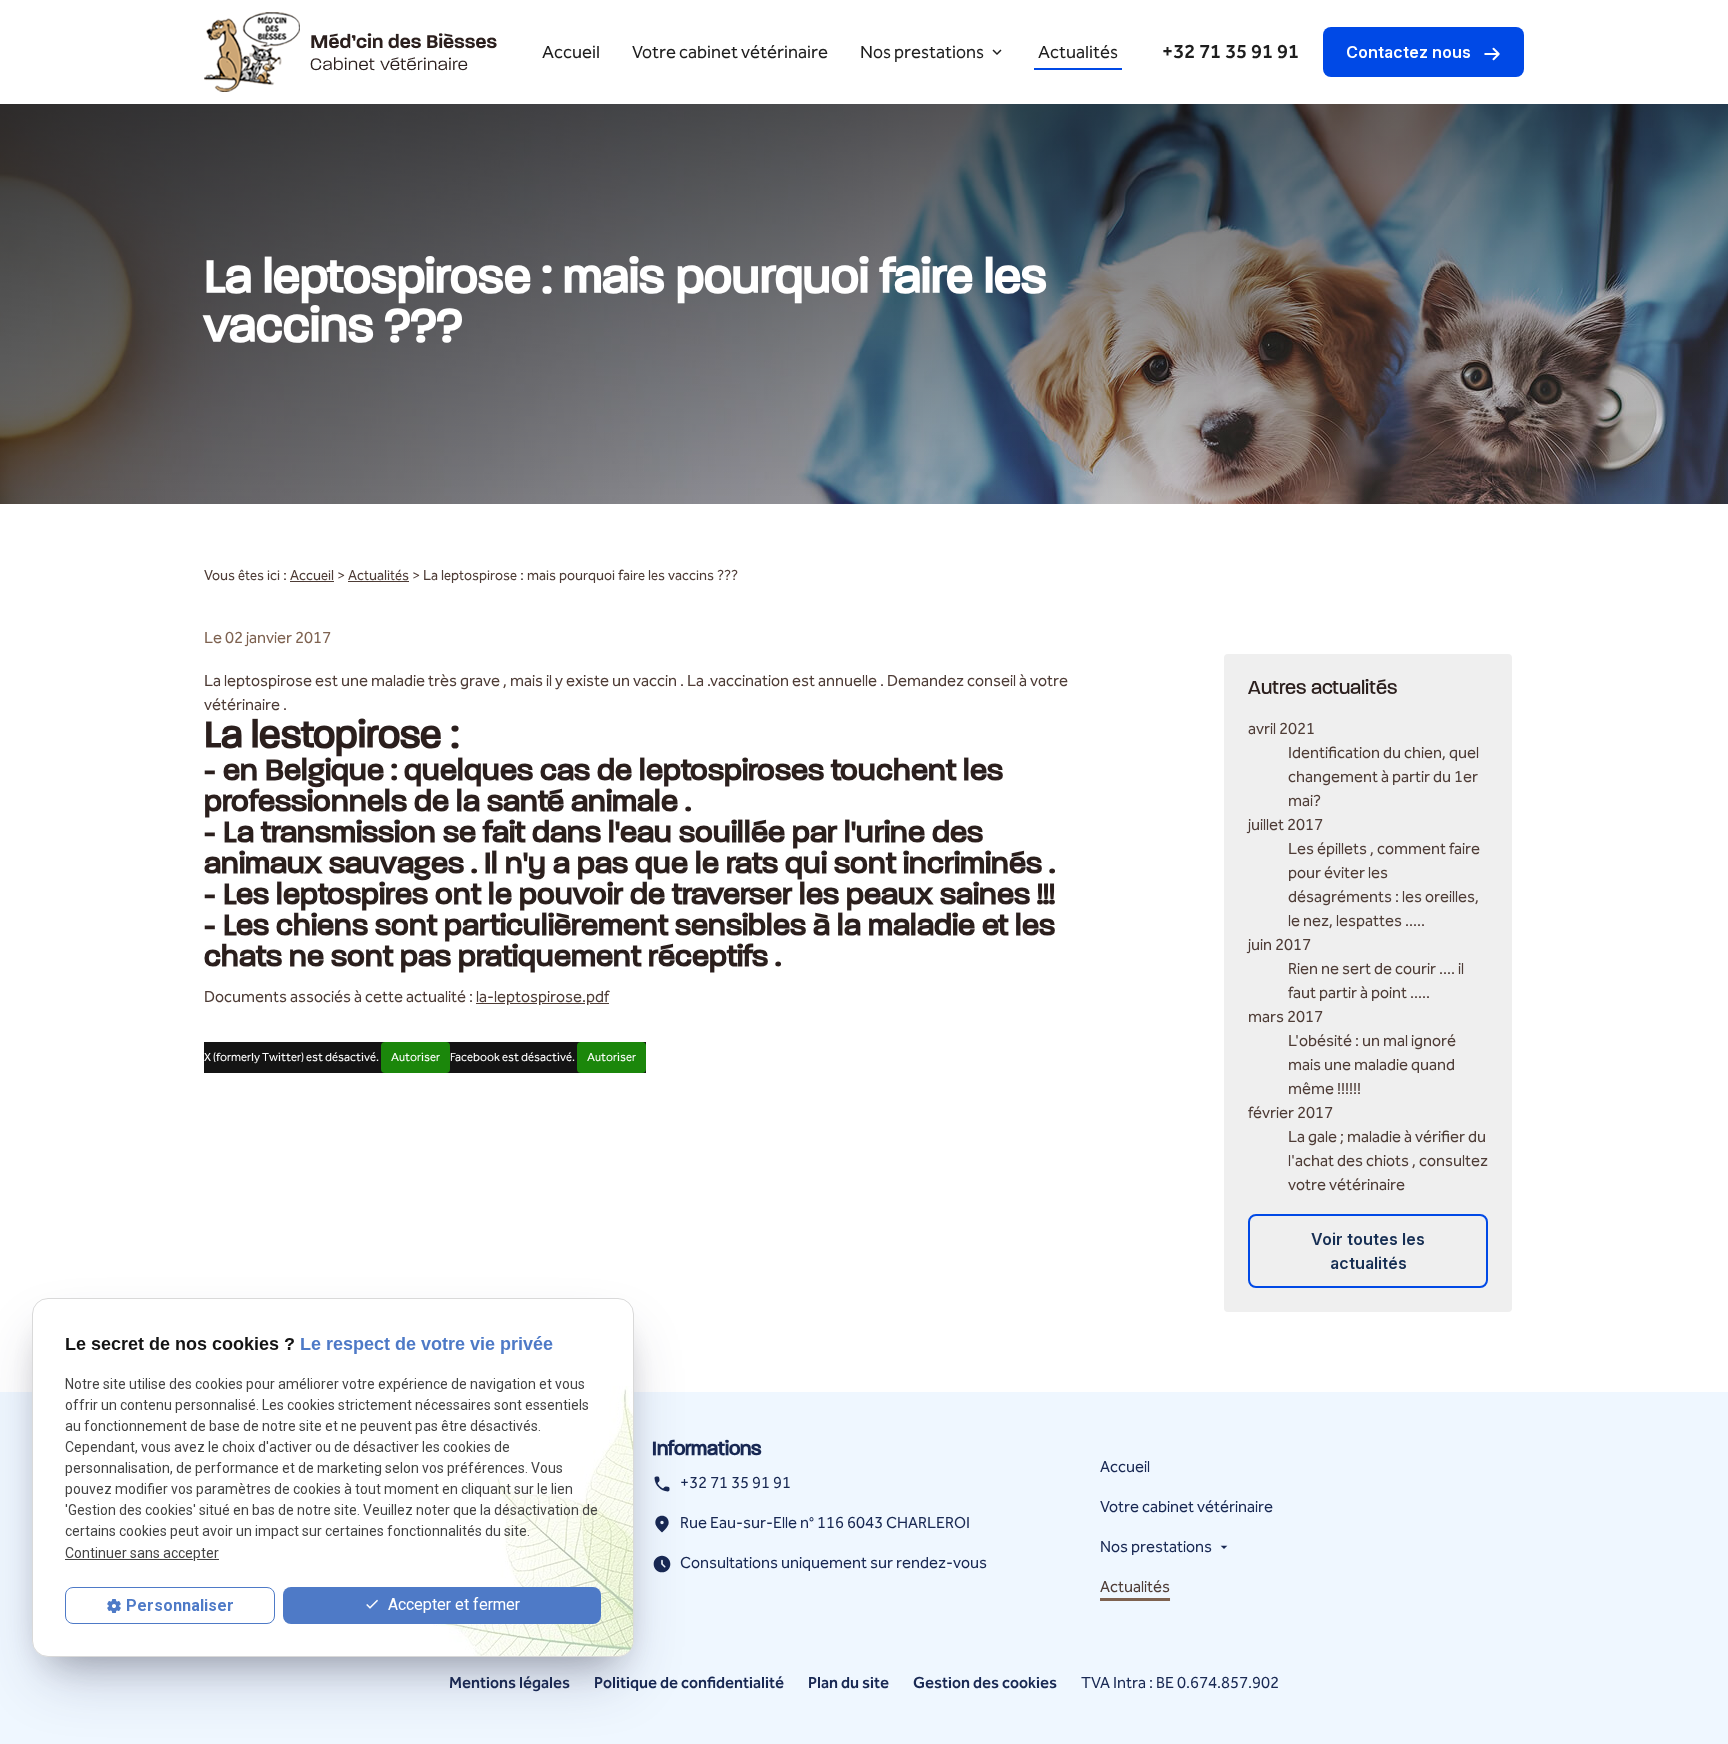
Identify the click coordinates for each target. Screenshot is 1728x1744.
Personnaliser (180, 1605)
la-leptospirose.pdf (542, 997)
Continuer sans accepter (142, 1552)
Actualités (1078, 52)
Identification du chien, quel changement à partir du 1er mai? (1383, 777)
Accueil (571, 52)
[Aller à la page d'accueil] (351, 52)
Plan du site (848, 1683)
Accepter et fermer (452, 1604)
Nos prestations (922, 52)
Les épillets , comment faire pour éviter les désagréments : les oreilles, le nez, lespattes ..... (1384, 885)
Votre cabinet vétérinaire (730, 52)
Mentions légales (509, 1683)
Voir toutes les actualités (1368, 1251)
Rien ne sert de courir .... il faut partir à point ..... (1376, 981)
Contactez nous (1410, 52)
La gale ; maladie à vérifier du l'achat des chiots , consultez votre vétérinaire (1388, 1161)
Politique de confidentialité (689, 1683)
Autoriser (415, 1057)
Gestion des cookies (985, 1683)
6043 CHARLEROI (825, 1524)
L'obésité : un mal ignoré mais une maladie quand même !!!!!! (1372, 1065)
